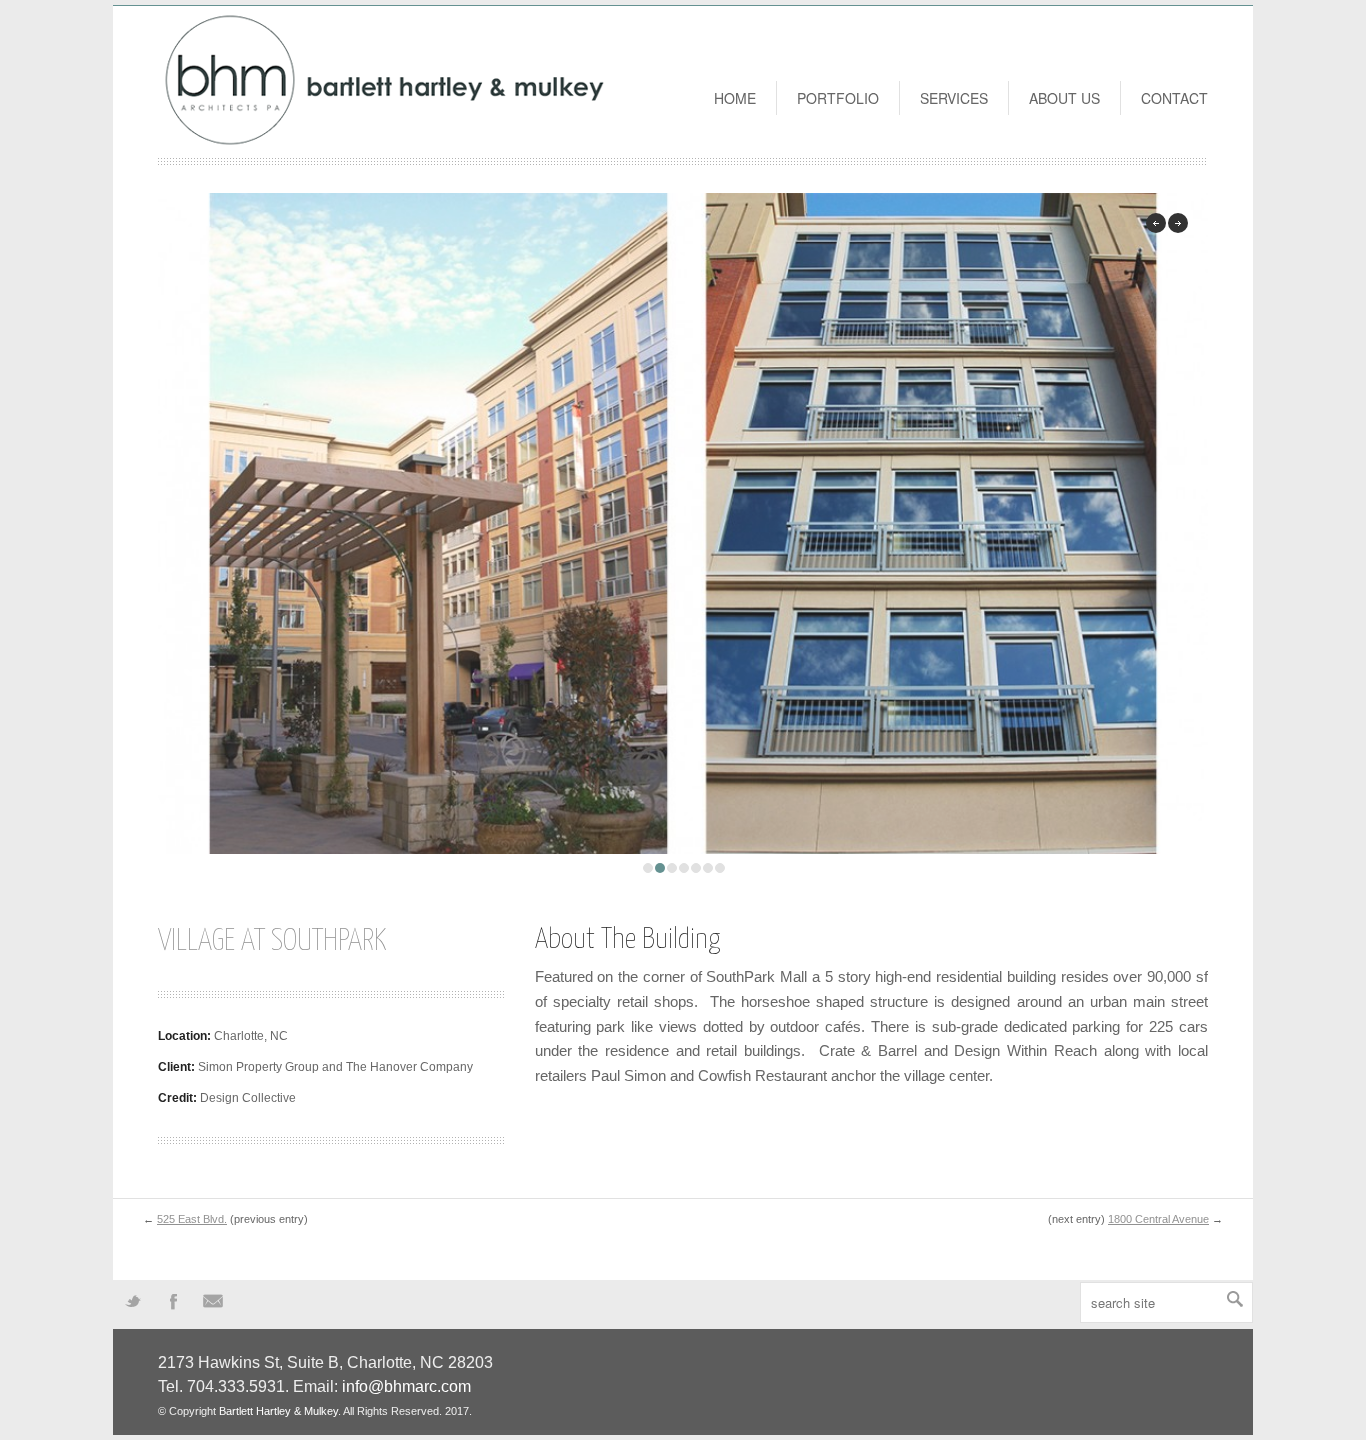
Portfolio (838, 98)
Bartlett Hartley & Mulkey (278, 1411)
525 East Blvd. (192, 1219)
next (1178, 223)
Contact (1174, 98)
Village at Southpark (272, 941)
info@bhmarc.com (406, 1386)
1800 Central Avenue (1158, 1219)
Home (735, 98)
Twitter (133, 1300)
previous (1156, 223)
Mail (213, 1300)
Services (954, 98)
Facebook (173, 1300)
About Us (1064, 98)
